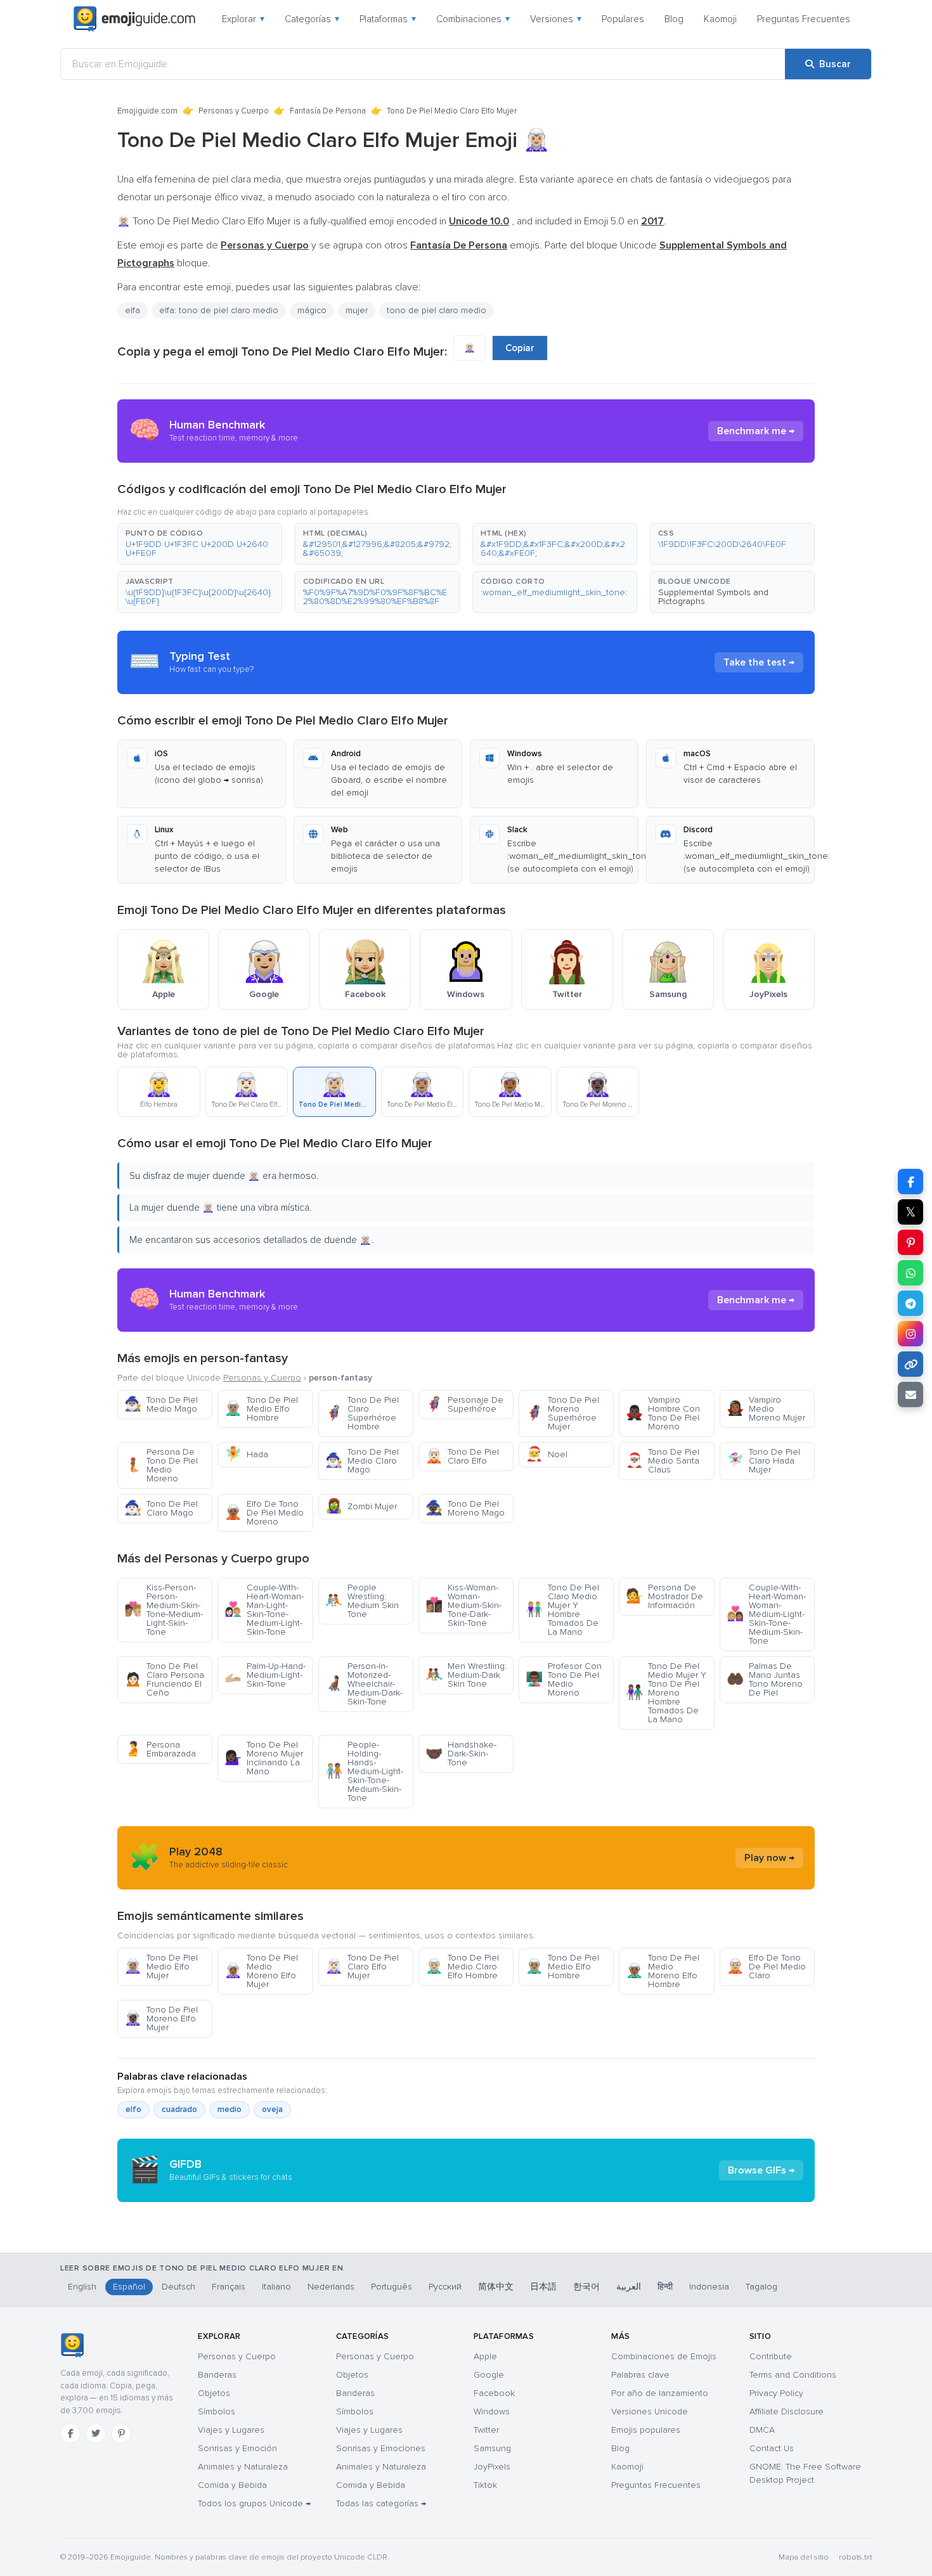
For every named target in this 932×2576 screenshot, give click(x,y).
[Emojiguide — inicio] (72, 2345)
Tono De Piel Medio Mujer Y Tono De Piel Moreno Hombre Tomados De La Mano (666, 1693)
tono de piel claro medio (437, 310)
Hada (246, 1454)
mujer (357, 310)
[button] (200, 544)
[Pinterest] (121, 2433)
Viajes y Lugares (231, 2430)
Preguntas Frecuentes (804, 19)
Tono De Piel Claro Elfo (462, 1456)
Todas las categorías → (381, 2503)
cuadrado (179, 2109)
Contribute (771, 2356)
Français (229, 2287)
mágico (312, 310)
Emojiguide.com (147, 111)
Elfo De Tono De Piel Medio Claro (766, 1967)
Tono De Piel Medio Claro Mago (362, 1461)
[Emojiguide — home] (134, 19)
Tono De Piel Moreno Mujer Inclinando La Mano (264, 1758)
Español (129, 2287)
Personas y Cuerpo (234, 111)
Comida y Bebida (232, 2485)
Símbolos (217, 2412)
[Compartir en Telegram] (910, 1303)
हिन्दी (665, 2287)
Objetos (214, 2393)
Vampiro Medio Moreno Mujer (766, 1409)
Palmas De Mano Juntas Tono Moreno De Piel (765, 1679)
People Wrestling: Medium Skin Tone (362, 1601)
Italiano (276, 2287)
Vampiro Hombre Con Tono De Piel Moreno (663, 1413)
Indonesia (709, 2287)
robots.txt (855, 2557)
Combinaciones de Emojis (664, 2356)
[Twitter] (96, 2433)
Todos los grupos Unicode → (254, 2503)
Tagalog (761, 2287)
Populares (623, 19)
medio (230, 2109)
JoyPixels (492, 2467)
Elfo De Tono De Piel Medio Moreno (264, 1513)
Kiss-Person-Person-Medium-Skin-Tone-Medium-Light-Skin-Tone (164, 1610)
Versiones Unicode (650, 2412)
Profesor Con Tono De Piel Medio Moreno (564, 1679)
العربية (629, 2287)
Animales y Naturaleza (243, 2467)
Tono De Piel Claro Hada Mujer (763, 1461)
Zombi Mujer (361, 1506)
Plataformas (388, 19)
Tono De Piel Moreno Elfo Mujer (161, 2019)
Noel (547, 1454)
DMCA (762, 2430)
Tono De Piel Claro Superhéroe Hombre (362, 1413)
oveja (272, 2109)
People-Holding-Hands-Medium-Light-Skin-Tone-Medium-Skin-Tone (364, 1771)
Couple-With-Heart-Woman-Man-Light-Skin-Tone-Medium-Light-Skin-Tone (264, 1610)
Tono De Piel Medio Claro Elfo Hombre (462, 1967)
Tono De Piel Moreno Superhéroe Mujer (562, 1413)
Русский (445, 2287)
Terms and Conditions (793, 2375)
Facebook (494, 2393)
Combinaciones (473, 19)
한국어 (586, 2287)
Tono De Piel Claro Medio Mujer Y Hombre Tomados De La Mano (562, 1610)
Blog (674, 19)
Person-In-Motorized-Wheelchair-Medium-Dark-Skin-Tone (364, 1684)
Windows (492, 2412)
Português (392, 2287)
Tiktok (485, 2485)
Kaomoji (720, 19)
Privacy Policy (776, 2393)
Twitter (486, 2430)
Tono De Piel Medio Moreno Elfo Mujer (261, 1971)
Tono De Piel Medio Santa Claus (663, 1461)
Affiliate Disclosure (786, 2412)
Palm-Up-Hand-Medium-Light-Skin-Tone (265, 1675)
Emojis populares (646, 2430)
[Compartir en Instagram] (910, 1334)
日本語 (543, 2287)
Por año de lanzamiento (660, 2393)
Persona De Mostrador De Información (664, 1596)
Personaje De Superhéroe (464, 1404)
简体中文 (496, 2287)
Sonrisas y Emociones (381, 2448)
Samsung (492, 2448)
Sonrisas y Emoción (237, 2448)
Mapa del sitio (804, 2557)
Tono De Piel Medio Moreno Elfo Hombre (663, 1971)
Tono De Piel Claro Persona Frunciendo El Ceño (164, 1679)
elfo (133, 2109)
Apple (485, 2356)
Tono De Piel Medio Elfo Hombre (261, 1409)
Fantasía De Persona (328, 111)
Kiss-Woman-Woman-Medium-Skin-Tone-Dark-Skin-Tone (463, 1605)
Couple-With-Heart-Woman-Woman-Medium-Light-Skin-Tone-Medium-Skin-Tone (766, 1614)
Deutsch (178, 2287)
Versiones (556, 19)
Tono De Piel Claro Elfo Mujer (362, 1967)
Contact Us (772, 2448)
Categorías (312, 19)
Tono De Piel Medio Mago (161, 1404)
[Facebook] (70, 2433)
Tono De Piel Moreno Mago (465, 1508)
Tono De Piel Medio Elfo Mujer (161, 1967)
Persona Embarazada (160, 1749)
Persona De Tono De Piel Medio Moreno (161, 1465)
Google (489, 2375)
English (82, 2287)
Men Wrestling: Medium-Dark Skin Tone (466, 1675)
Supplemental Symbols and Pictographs (713, 597)
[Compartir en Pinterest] (910, 1242)
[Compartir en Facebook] (910, 1182)
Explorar (243, 19)
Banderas (217, 2375)
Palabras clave (640, 2375)
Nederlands (331, 2287)
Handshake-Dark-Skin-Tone (461, 1754)
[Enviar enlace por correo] (910, 1394)
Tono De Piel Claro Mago (161, 1508)
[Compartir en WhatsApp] (910, 1273)
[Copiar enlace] (910, 1364)
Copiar (520, 348)
